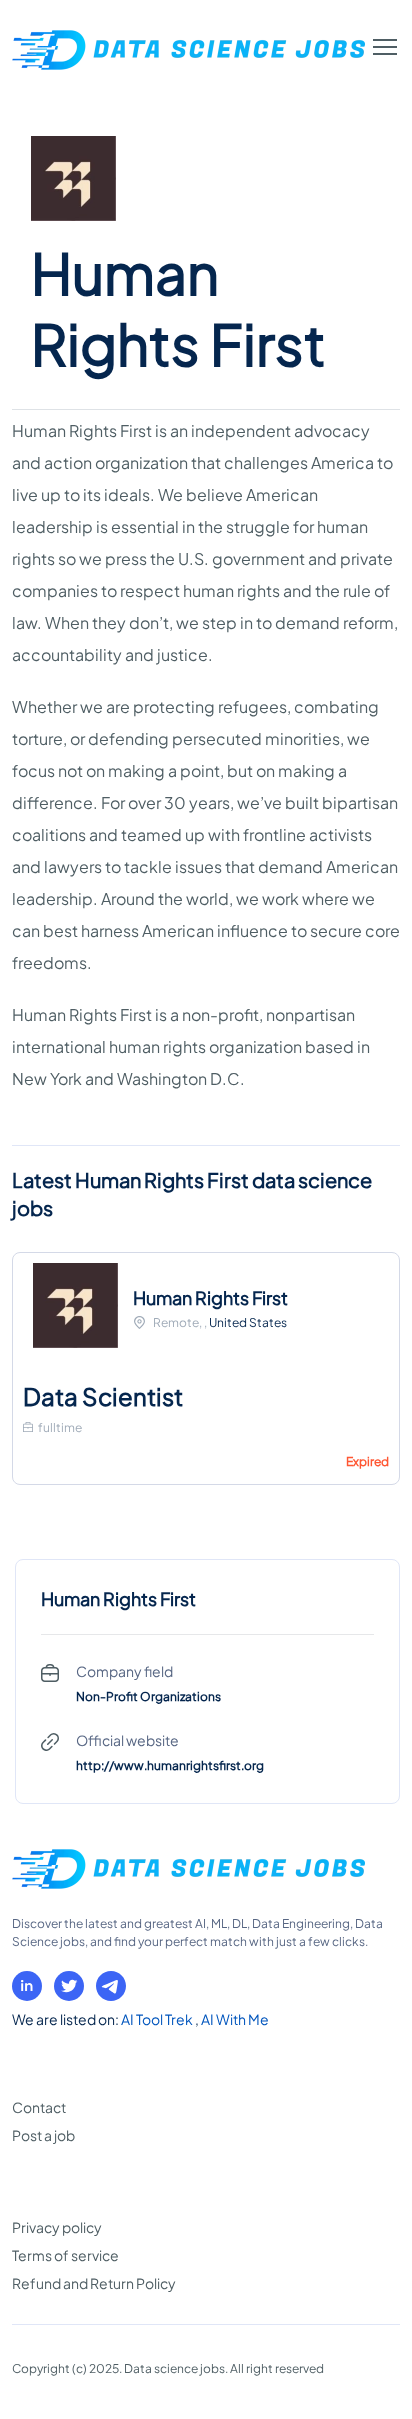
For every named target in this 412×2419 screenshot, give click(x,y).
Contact (39, 2107)
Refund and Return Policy (94, 2283)
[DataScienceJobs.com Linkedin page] (27, 1986)
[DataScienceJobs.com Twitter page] (69, 1986)
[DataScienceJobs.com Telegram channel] (111, 1986)
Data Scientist (103, 1396)
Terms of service (65, 2255)
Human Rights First (210, 1297)
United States (248, 1322)
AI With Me (235, 2019)
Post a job (43, 2135)
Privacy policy (57, 2227)
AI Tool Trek (158, 2019)
